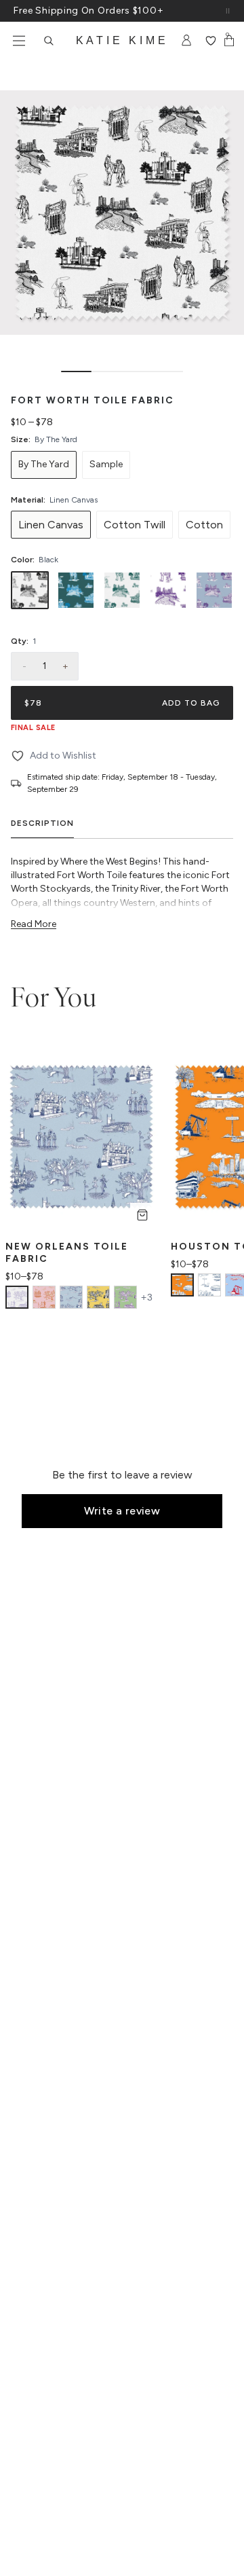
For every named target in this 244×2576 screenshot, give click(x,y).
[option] (44, 465)
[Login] (187, 41)
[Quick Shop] (142, 1215)
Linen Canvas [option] (51, 525)
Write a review (122, 1511)
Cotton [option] (204, 525)
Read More (34, 924)
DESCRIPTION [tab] (42, 823)
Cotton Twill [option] (135, 525)
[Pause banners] (228, 11)
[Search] (49, 41)
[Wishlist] (210, 41)
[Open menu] (19, 41)
